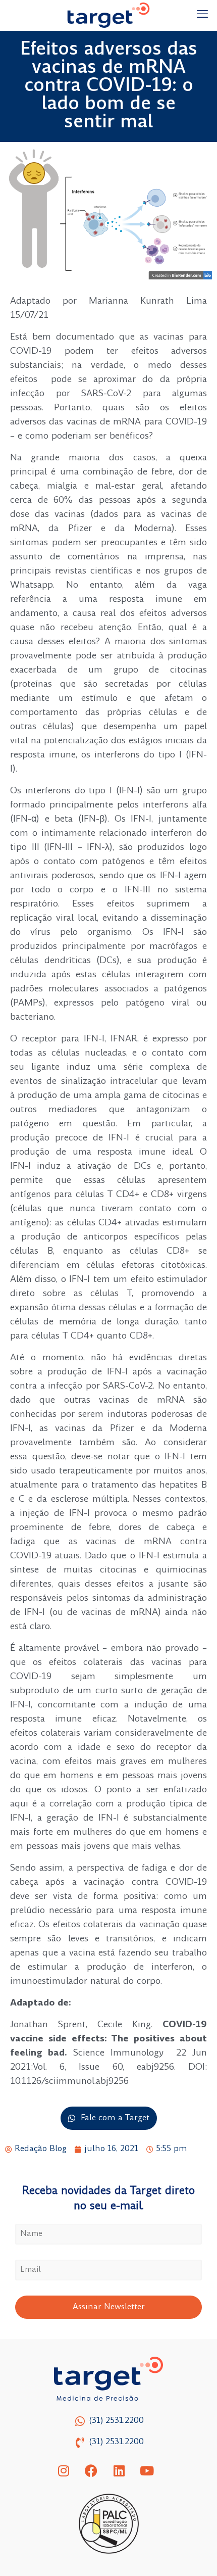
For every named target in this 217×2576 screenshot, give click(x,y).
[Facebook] (91, 2471)
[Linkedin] (119, 2471)
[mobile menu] (203, 15)
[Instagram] (64, 2471)
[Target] (108, 15)
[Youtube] (147, 2471)
